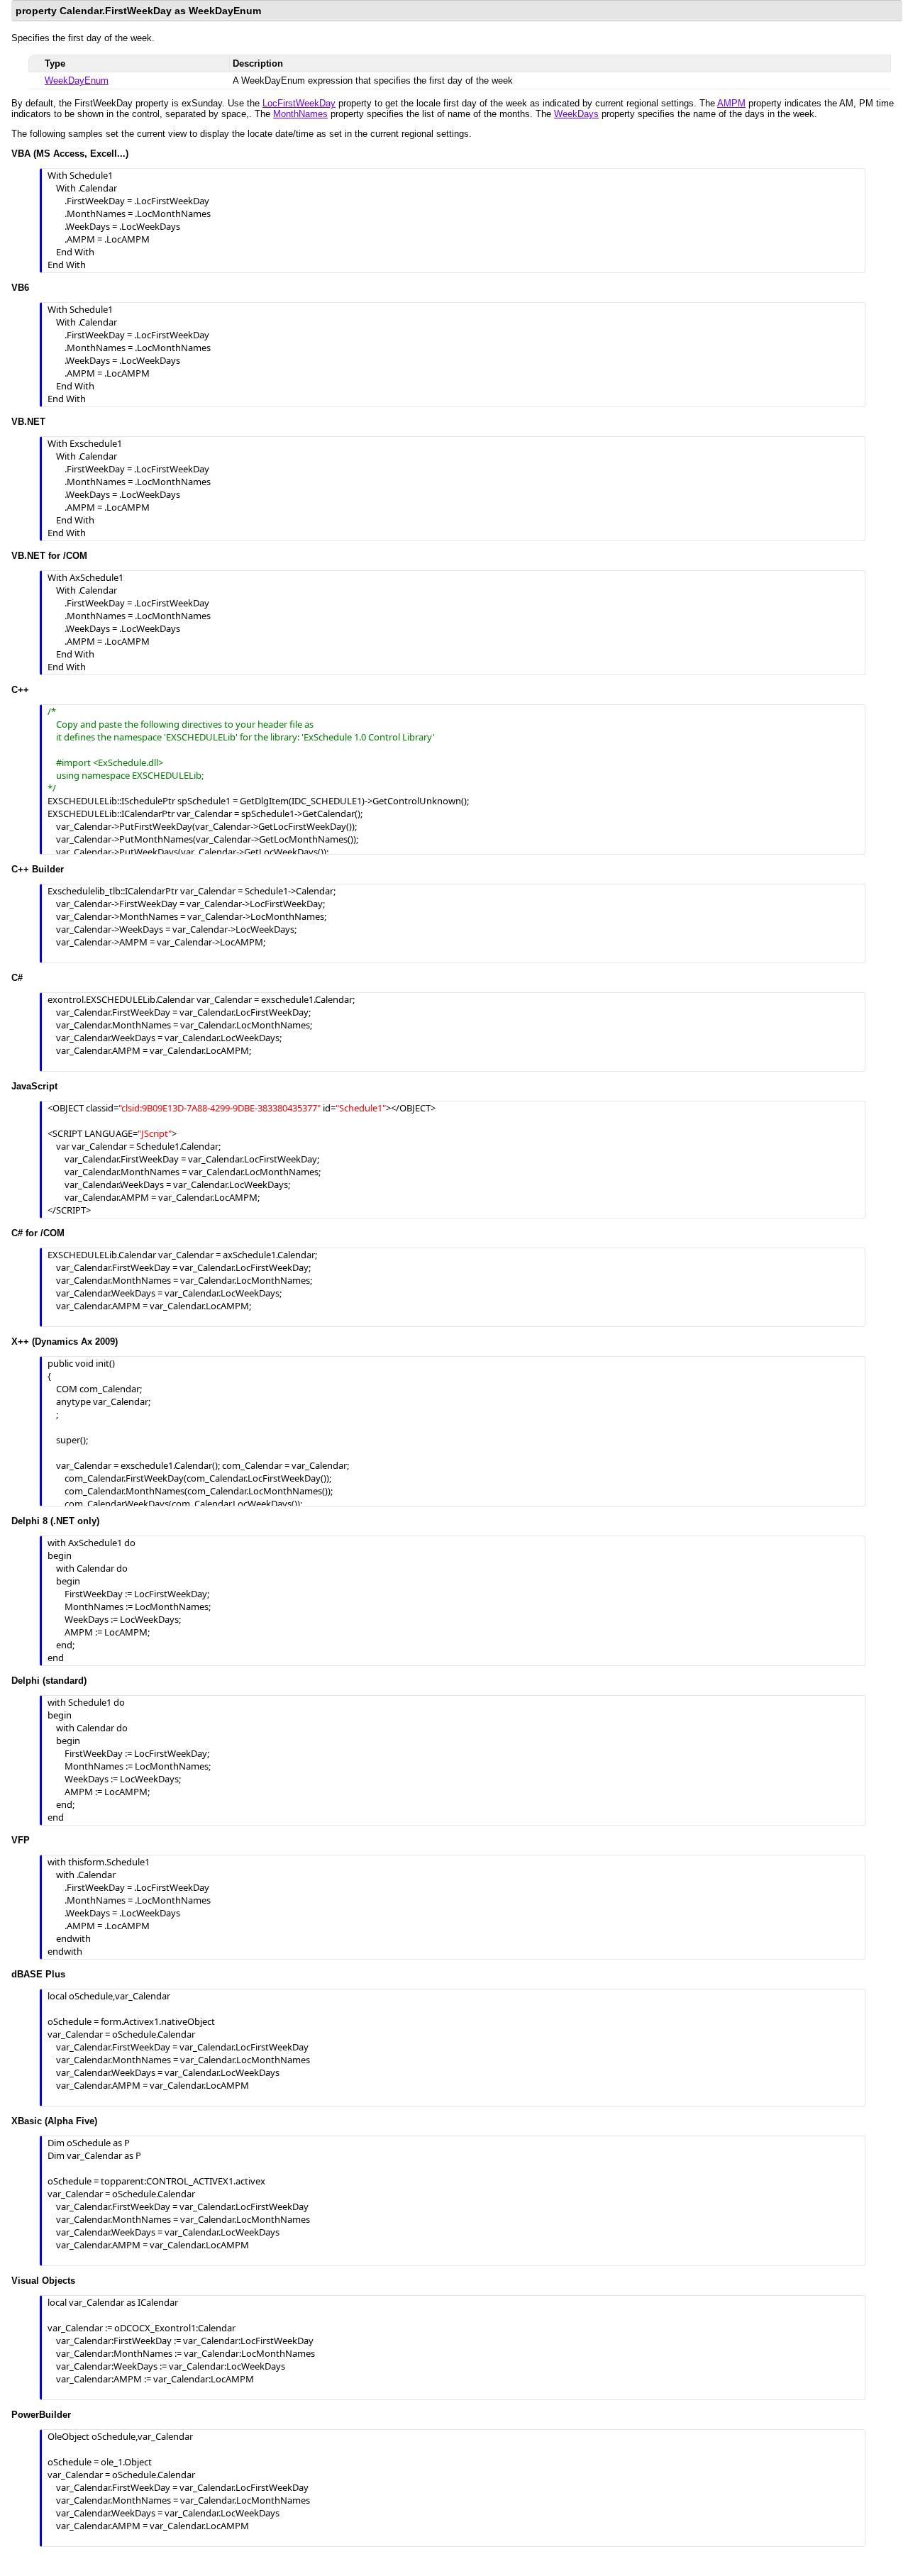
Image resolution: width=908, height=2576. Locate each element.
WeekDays (576, 114)
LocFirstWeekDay (299, 103)
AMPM (731, 103)
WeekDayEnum (77, 80)
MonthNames (300, 114)
